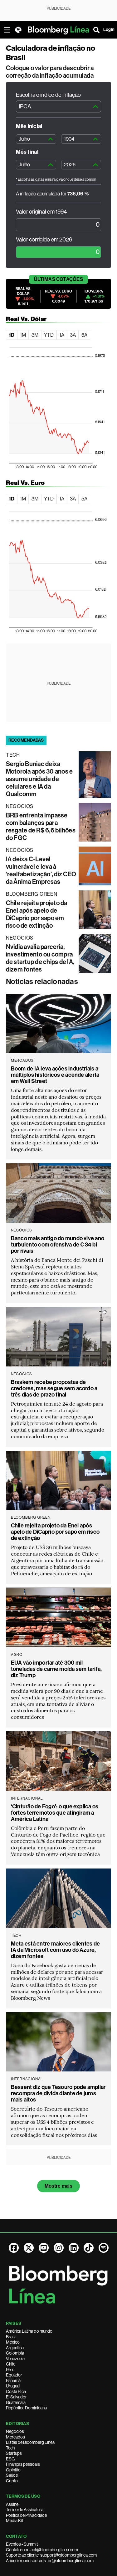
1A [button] (62, 335)
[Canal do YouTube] (44, 2248)
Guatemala (16, 2402)
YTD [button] (49, 335)
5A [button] (84, 335)
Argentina (15, 2348)
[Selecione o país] (18, 30)
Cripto (12, 2481)
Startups (14, 2453)
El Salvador (16, 2397)
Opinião (13, 2470)
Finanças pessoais (23, 2464)
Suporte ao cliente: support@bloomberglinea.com (51, 2555)
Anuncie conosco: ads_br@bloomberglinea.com (50, 2561)
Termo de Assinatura (25, 2510)
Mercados (15, 2437)
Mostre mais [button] (58, 2186)
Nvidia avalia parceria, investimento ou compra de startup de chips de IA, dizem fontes (40, 958)
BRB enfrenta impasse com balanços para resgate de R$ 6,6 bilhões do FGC (41, 827)
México (13, 2342)
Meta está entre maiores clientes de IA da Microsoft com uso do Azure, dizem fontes (55, 1950)
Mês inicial (29, 126)
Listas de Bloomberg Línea (30, 2442)
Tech (10, 2448)
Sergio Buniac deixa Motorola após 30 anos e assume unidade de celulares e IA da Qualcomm (39, 779)
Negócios (15, 2431)
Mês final (27, 152)
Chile (11, 2364)
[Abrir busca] (96, 30)
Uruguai (13, 2386)
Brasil (11, 2337)
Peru (10, 2370)
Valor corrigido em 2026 (44, 240)
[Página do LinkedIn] (74, 2248)
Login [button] (109, 30)
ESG (10, 2459)
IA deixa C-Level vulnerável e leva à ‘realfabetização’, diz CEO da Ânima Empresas (41, 870)
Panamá (13, 2381)
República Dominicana (26, 2408)
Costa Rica (16, 2392)
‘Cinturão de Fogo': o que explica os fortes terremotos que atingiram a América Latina (55, 1813)
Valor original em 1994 (41, 212)
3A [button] (73, 335)
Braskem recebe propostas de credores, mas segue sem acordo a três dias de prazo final (54, 1388)
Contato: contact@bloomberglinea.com (42, 2550)
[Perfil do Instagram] (59, 2248)
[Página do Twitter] (29, 2248)
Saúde (12, 2475)
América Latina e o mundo (29, 2331)
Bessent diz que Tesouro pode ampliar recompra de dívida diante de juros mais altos (58, 2093)
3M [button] (35, 335)
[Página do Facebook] (14, 2248)
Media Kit (15, 2521)
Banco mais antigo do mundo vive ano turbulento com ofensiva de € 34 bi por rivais (58, 1245)
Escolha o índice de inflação (48, 95)
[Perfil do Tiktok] (89, 2248)
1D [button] (12, 335)
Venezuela (15, 2359)
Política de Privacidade (26, 2515)
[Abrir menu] (7, 30)
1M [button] (23, 335)
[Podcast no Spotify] (104, 2248)
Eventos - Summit (22, 2544)
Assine (12, 2504)
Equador (14, 2375)
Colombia (15, 2353)
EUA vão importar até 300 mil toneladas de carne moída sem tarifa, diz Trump (56, 1669)
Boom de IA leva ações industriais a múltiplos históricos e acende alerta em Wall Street (55, 1075)
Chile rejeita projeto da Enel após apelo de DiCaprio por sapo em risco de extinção (37, 914)
